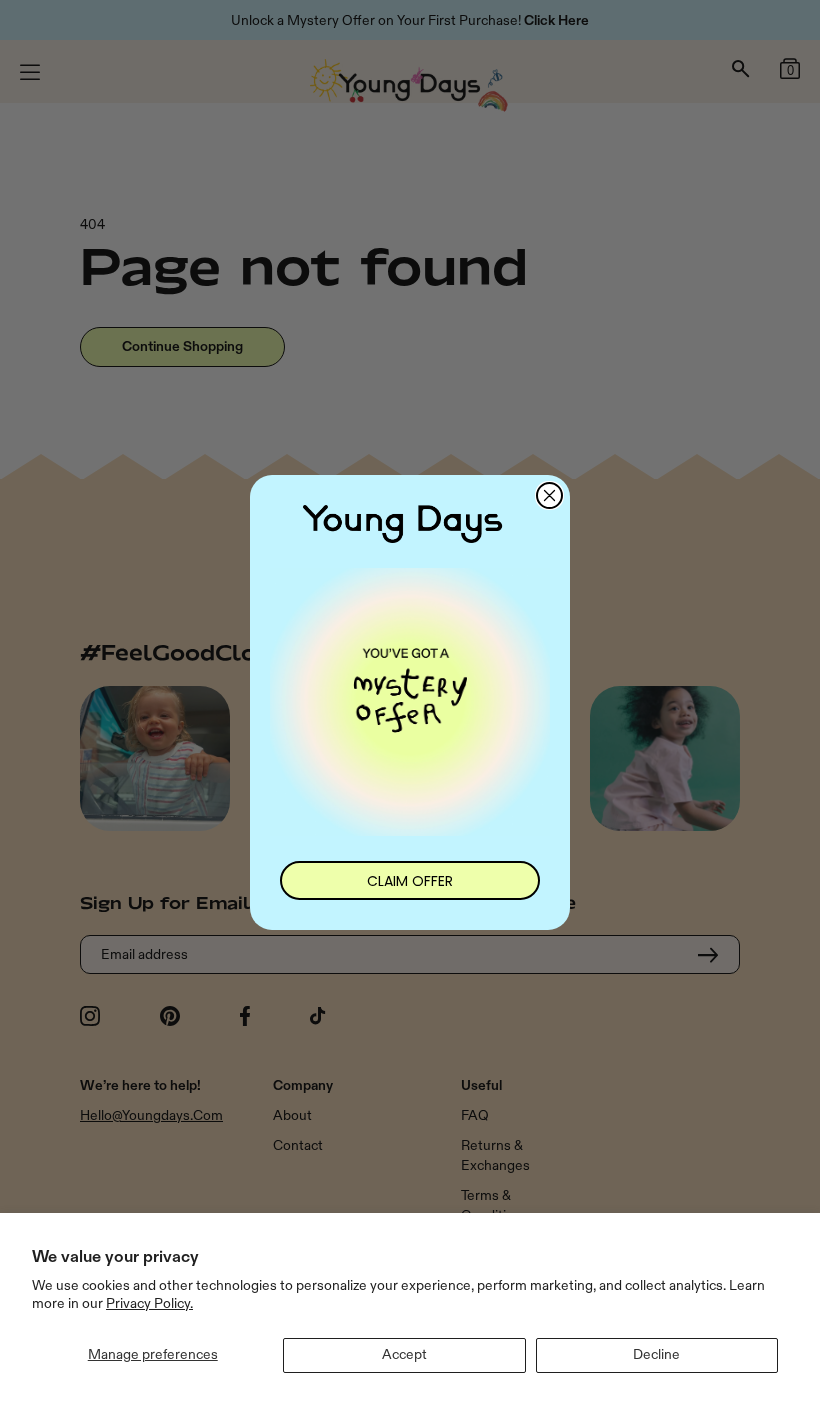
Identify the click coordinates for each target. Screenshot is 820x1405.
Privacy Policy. (149, 1303)
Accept (404, 1354)
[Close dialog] (549, 495)
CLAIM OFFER (410, 881)
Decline (656, 1354)
